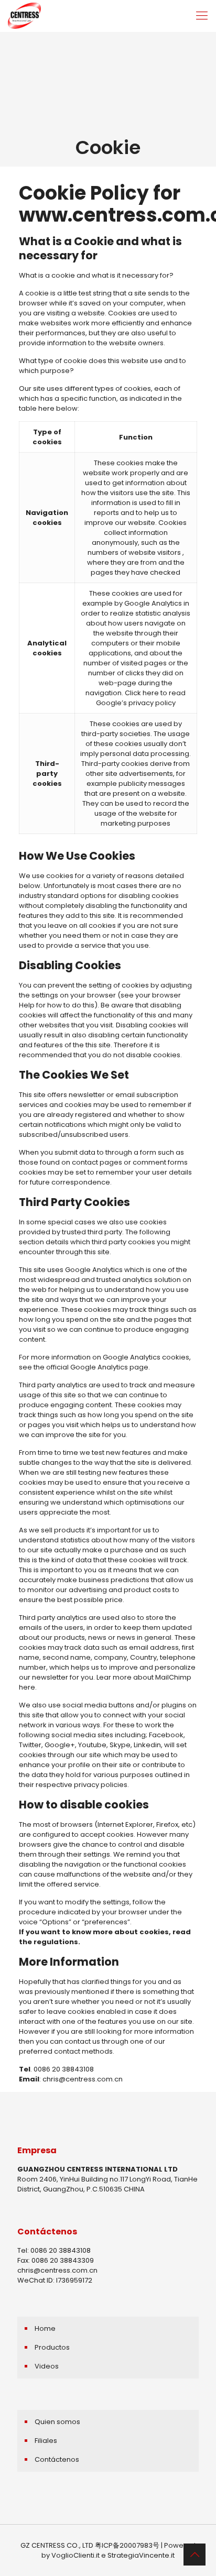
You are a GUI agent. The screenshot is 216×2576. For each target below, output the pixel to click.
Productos (52, 2347)
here (151, 693)
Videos (47, 2366)
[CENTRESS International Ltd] (24, 16)
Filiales (46, 2441)
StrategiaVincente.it (141, 2555)
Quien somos (57, 2422)
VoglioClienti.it (75, 2555)
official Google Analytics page (97, 1367)
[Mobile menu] (202, 16)
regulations (56, 1942)
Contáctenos (57, 2459)
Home (45, 2328)
